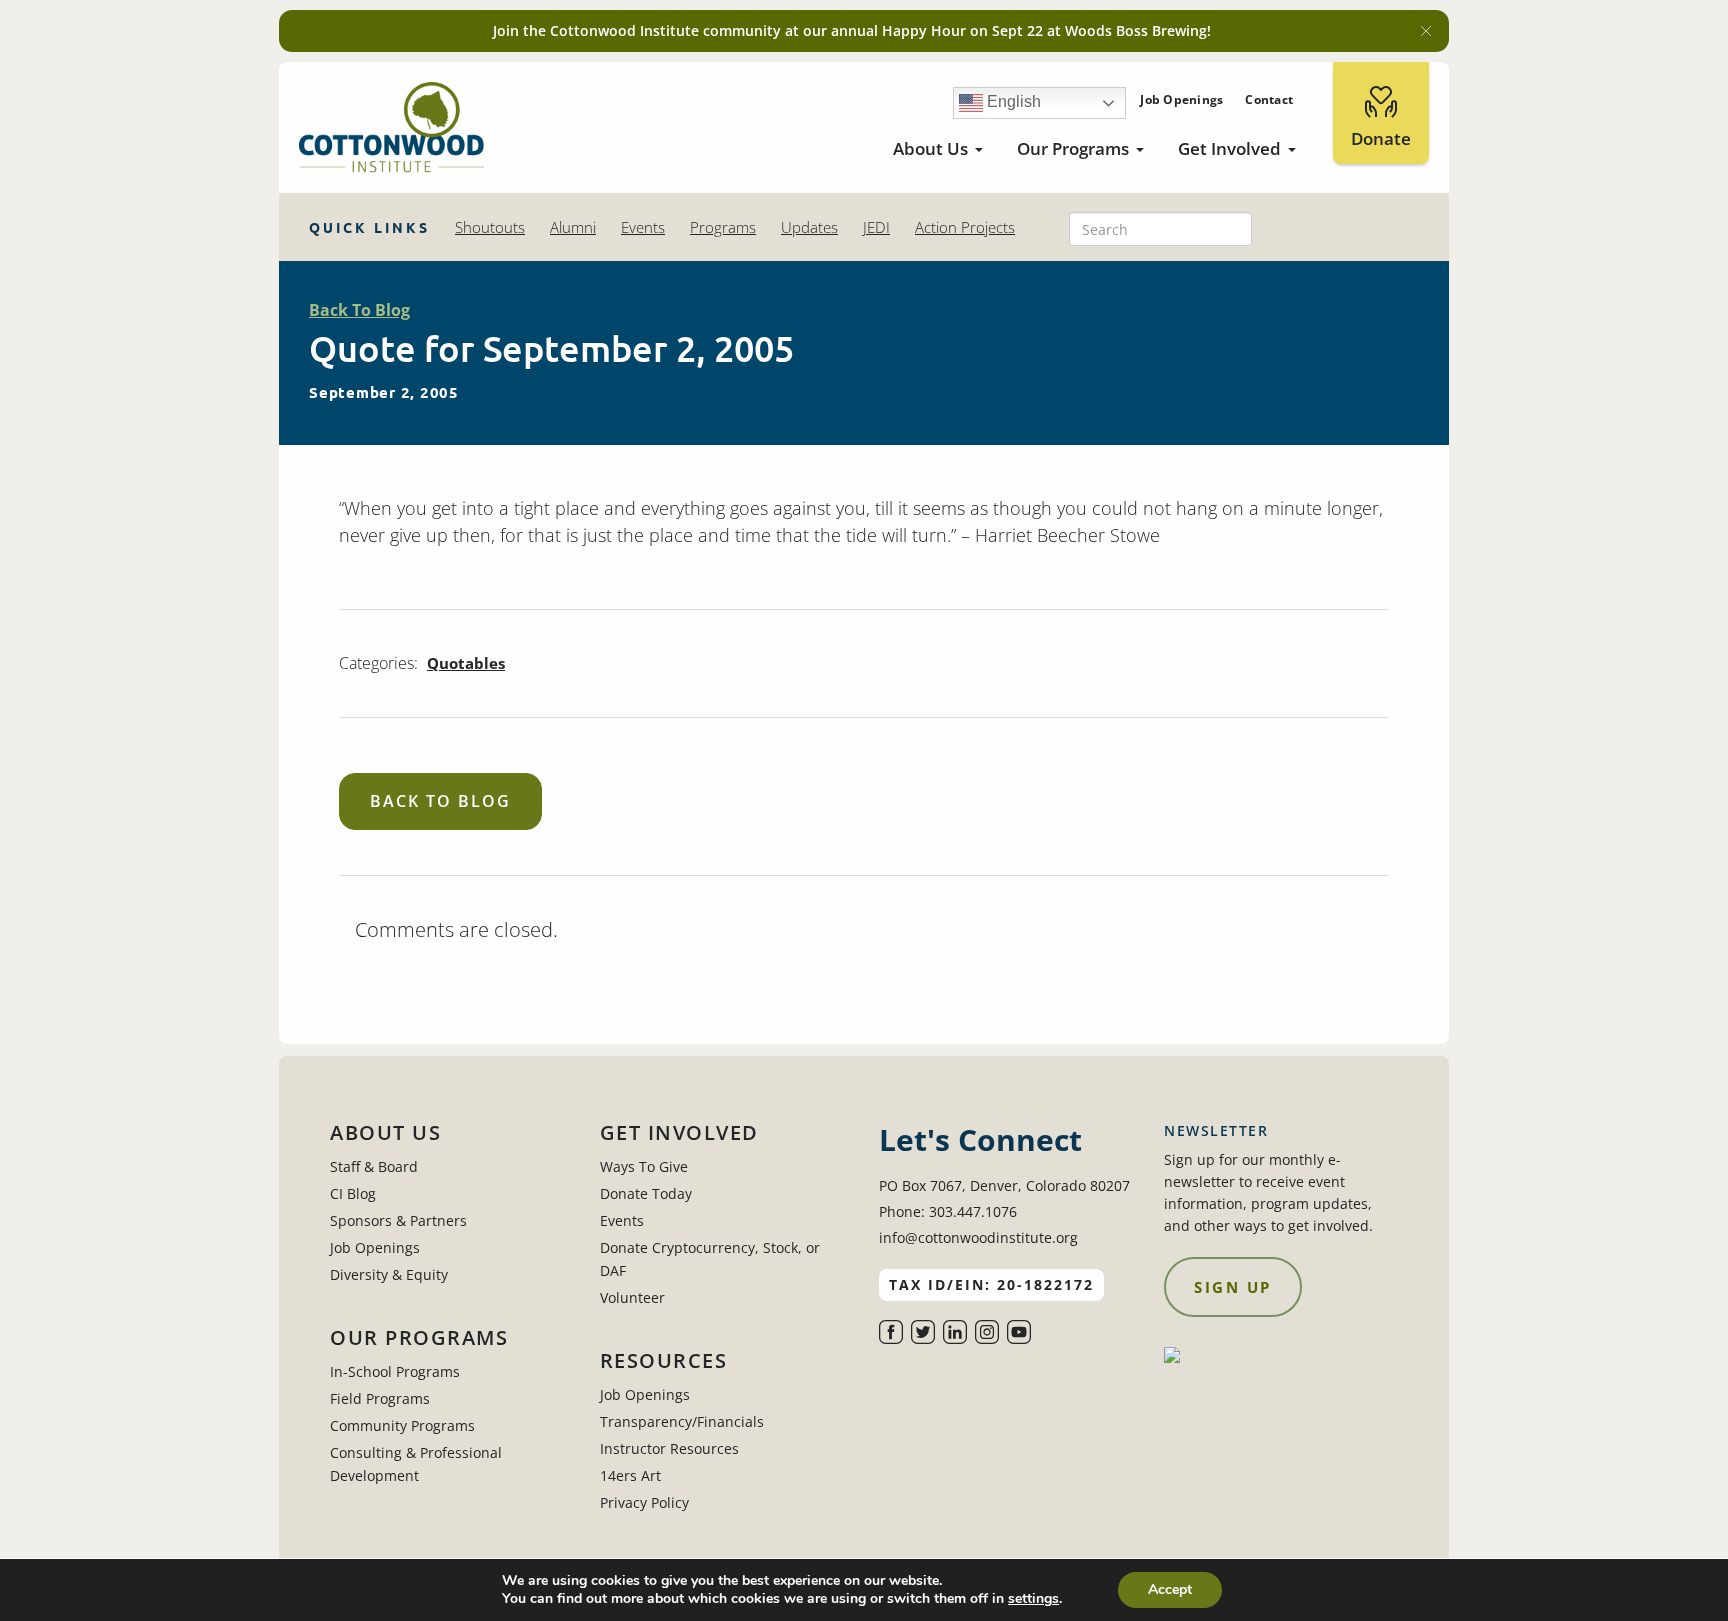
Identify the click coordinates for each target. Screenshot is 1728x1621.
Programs (723, 227)
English (1012, 101)
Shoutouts (490, 227)
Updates (809, 227)
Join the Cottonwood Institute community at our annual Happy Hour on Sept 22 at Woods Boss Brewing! (852, 30)
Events (643, 227)
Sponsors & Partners (398, 1220)
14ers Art (630, 1475)
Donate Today (646, 1193)
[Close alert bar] (1426, 31)
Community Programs (402, 1425)
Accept (1170, 1589)
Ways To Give (644, 1166)
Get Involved (1229, 148)
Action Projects (965, 227)
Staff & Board (374, 1166)
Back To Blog (359, 310)
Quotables (466, 663)
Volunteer (632, 1297)
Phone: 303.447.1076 (948, 1211)
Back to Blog (440, 801)
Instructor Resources (669, 1448)
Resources (664, 1361)
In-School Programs (395, 1371)
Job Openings (1181, 99)
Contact (1269, 99)
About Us (930, 148)
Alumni (573, 227)
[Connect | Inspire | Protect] (391, 127)
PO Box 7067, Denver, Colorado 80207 (1004, 1185)
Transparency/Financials (682, 1421)
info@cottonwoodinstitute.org (978, 1237)
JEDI (876, 227)
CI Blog (353, 1193)
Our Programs (1073, 148)
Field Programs (380, 1398)
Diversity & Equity (389, 1274)
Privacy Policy (644, 1502)
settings (1033, 1599)
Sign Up (1233, 1287)
